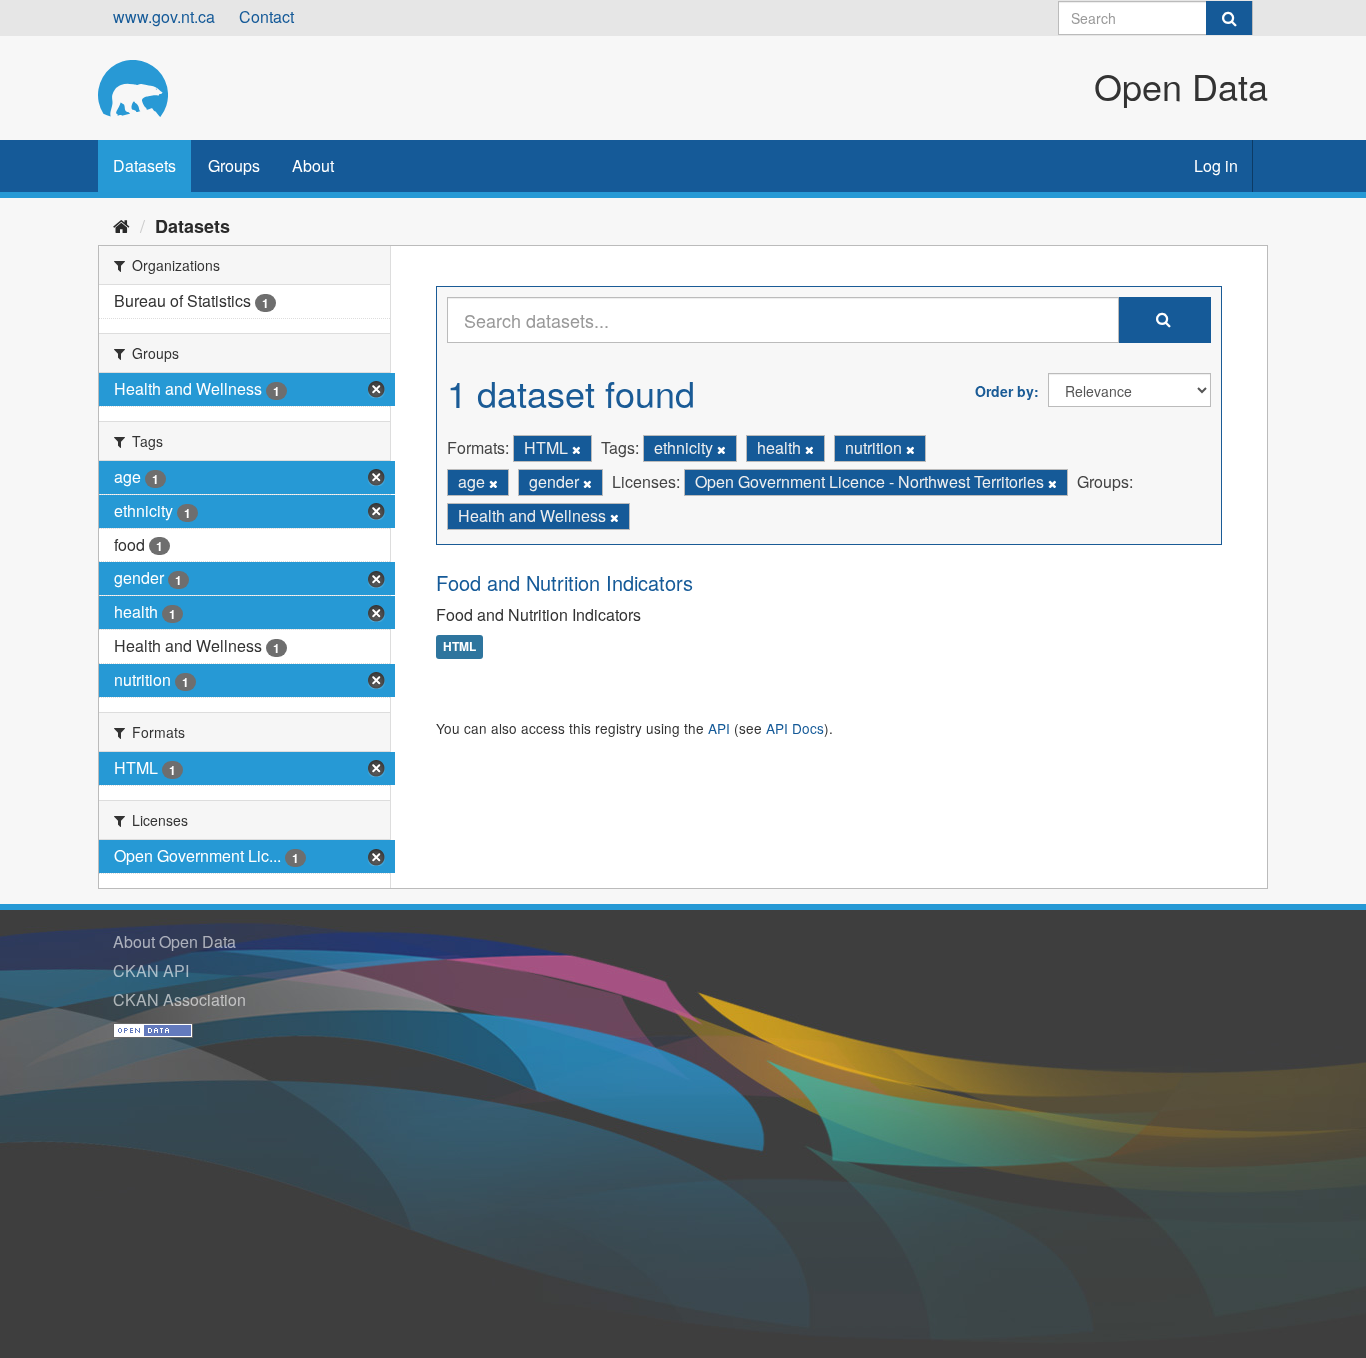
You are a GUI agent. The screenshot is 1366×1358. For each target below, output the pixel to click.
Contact (266, 16)
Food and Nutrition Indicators (564, 582)
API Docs (795, 728)
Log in (1216, 165)
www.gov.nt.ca (164, 16)
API (719, 728)
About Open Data (174, 941)
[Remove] (576, 449)
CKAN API (151, 970)
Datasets (144, 165)
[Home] (121, 225)
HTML (459, 647)
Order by (1004, 391)
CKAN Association (179, 999)
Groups (234, 165)
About (313, 165)
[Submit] (1229, 18)
